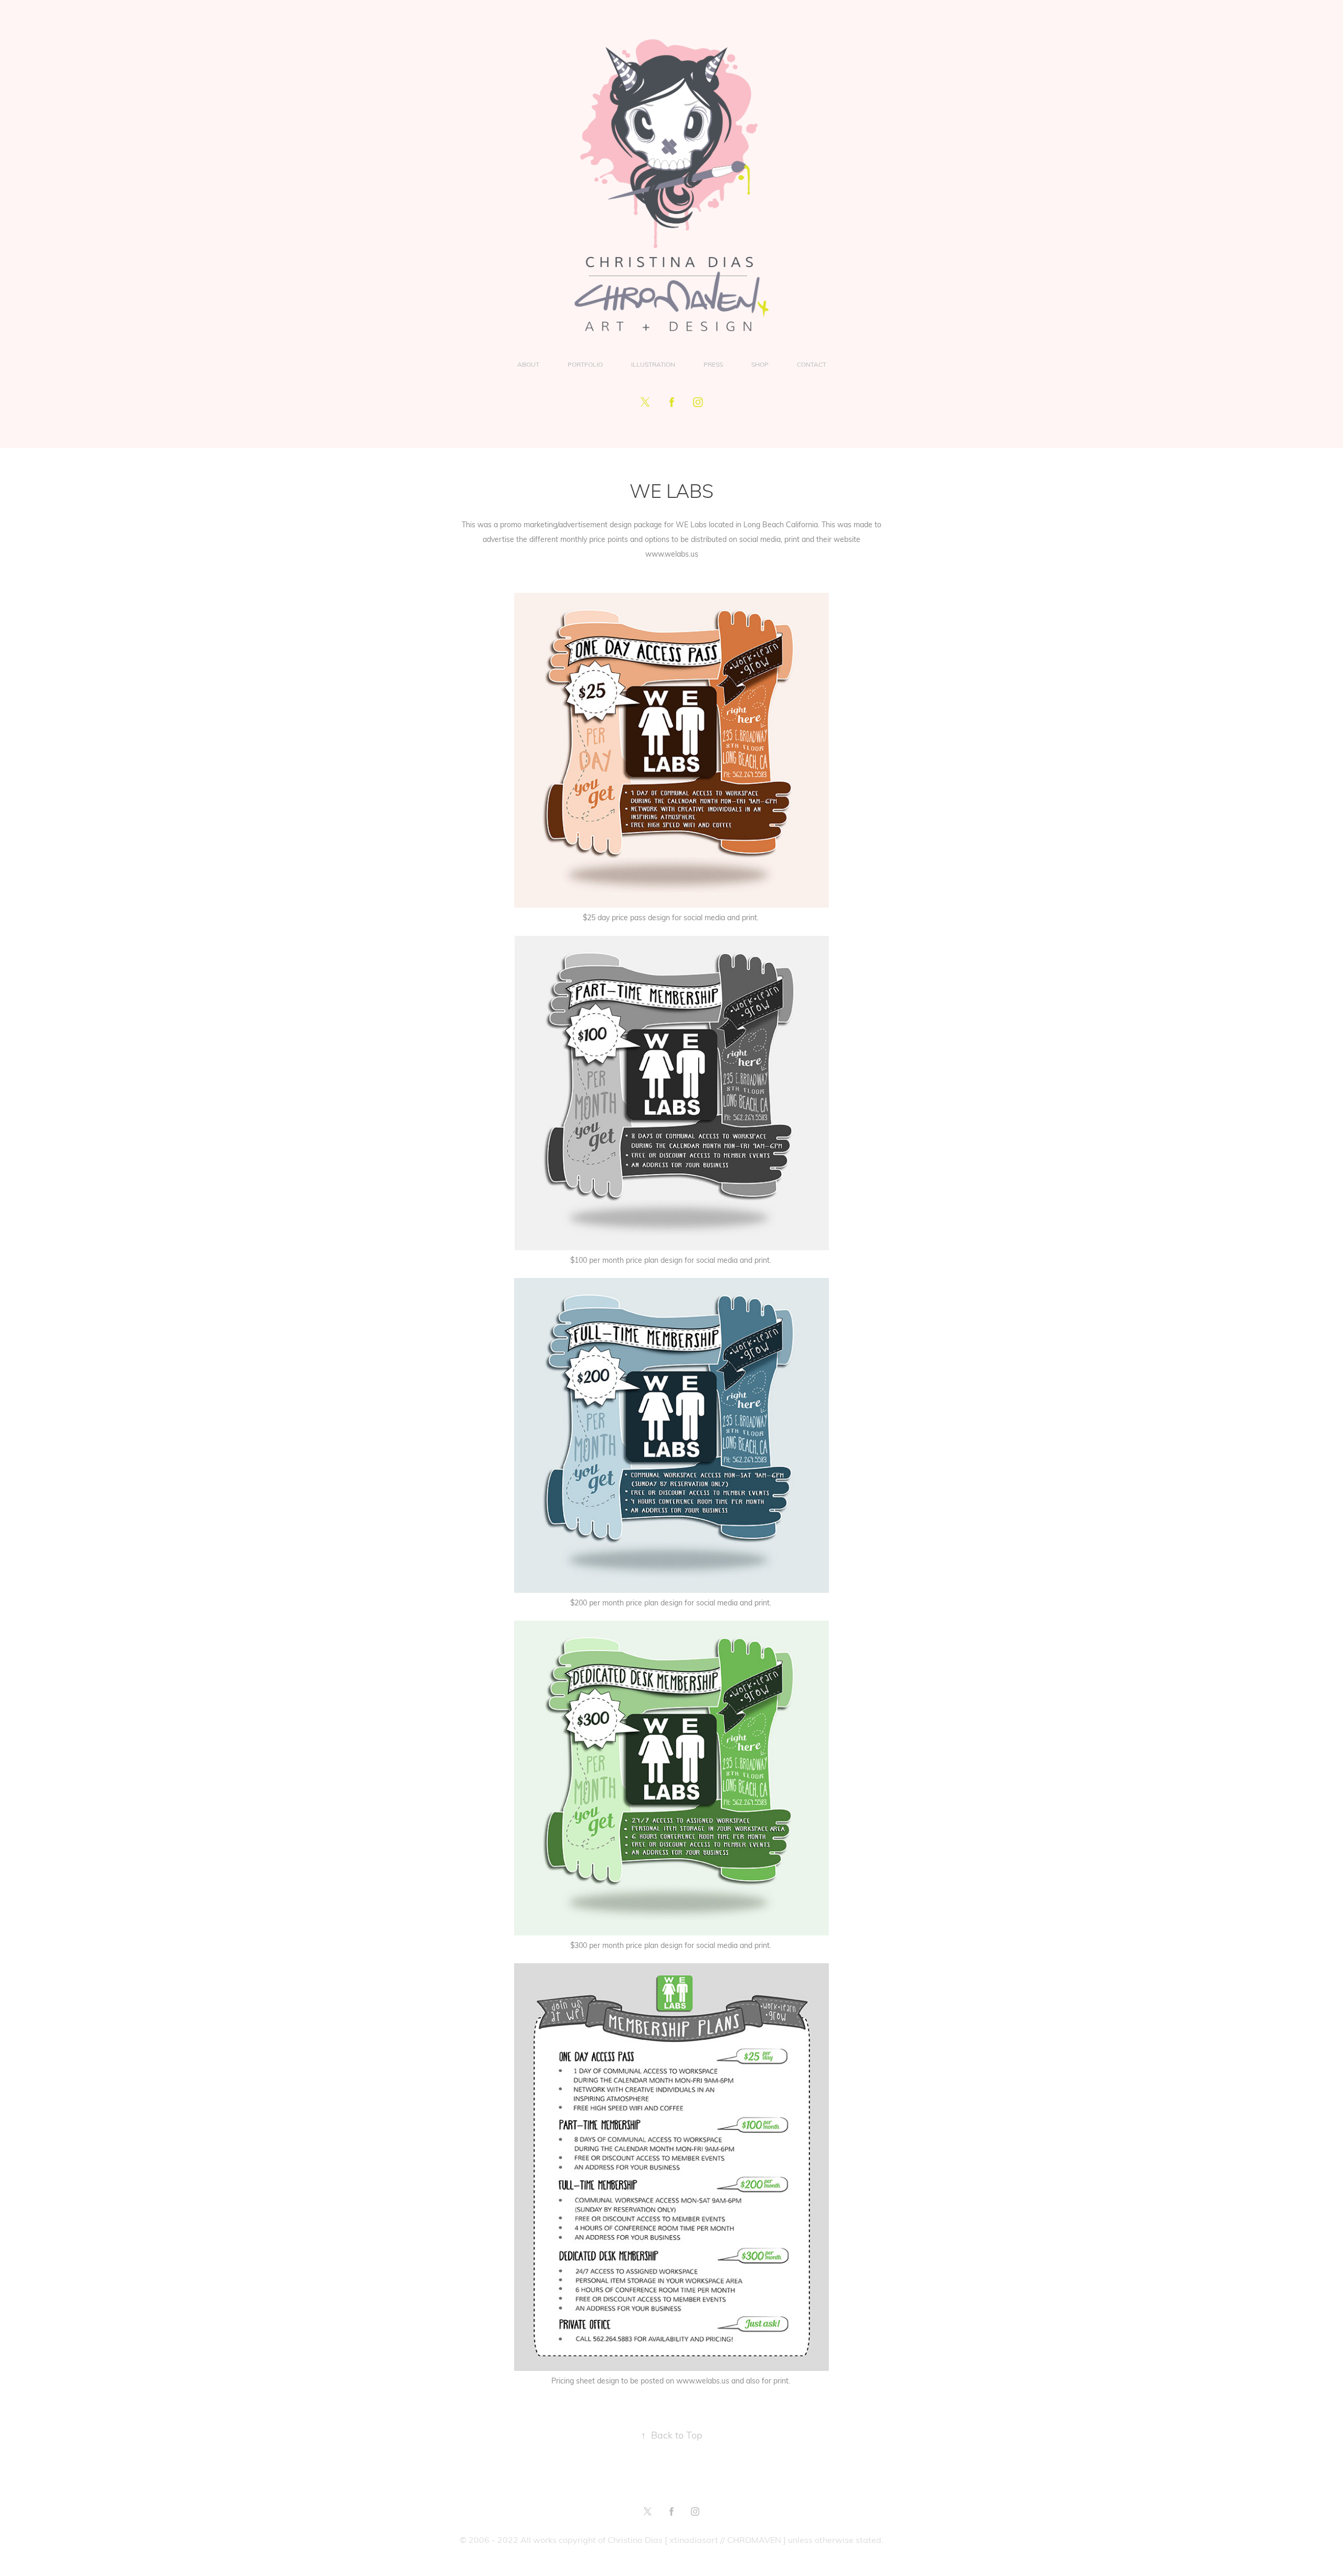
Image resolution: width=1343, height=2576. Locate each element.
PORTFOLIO (585, 364)
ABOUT (528, 364)
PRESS (713, 364)
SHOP (760, 364)
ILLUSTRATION (653, 364)
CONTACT (812, 364)
